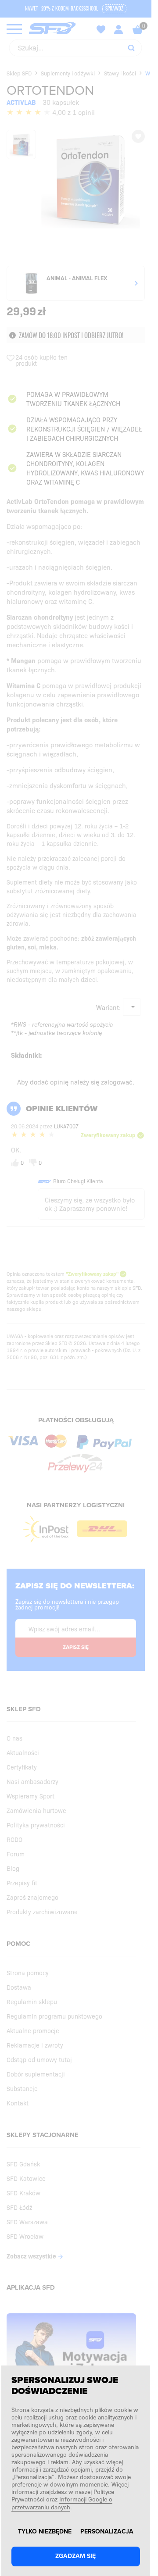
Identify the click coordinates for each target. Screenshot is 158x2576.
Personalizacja (107, 2532)
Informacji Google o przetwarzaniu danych (62, 2503)
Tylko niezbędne (45, 2532)
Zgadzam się (75, 2556)
